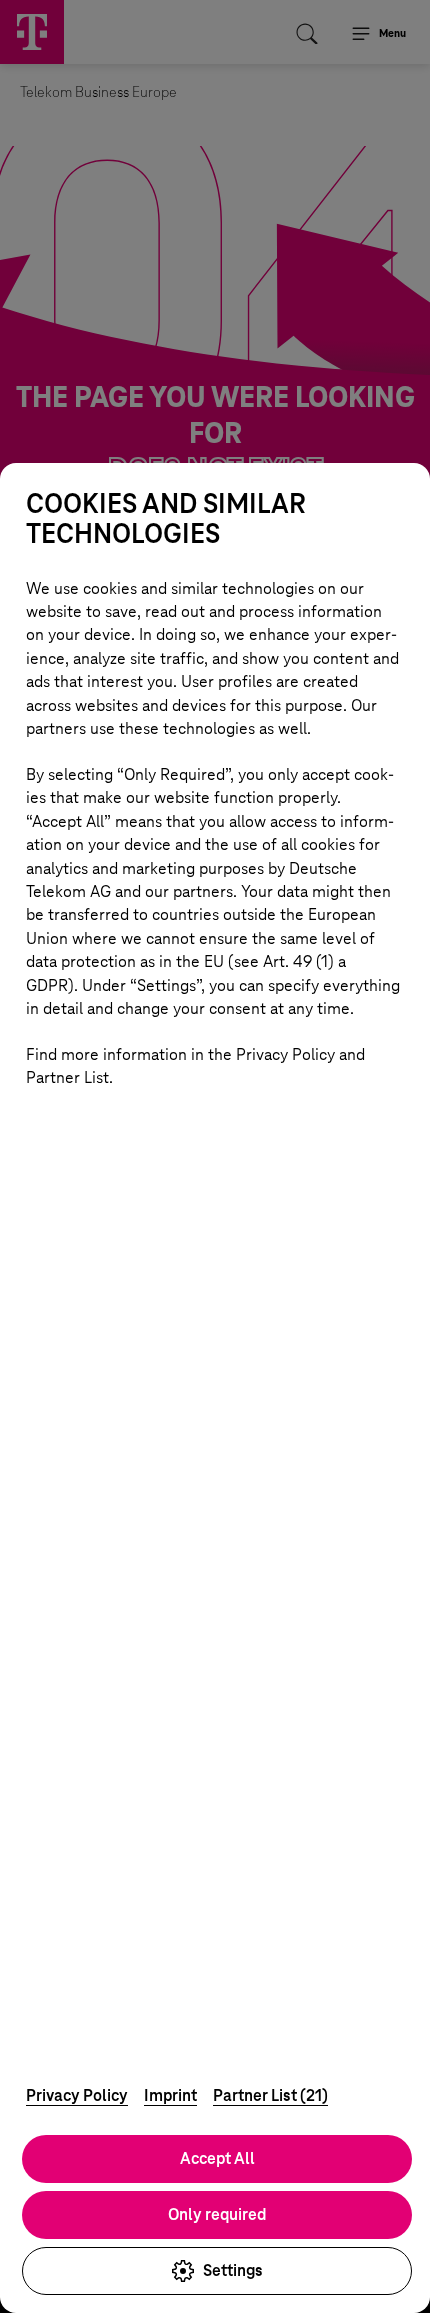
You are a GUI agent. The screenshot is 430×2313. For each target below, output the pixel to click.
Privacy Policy (77, 2095)
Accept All (217, 2158)
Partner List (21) (270, 2095)
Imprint (170, 2095)
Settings (233, 2270)
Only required (217, 2214)
